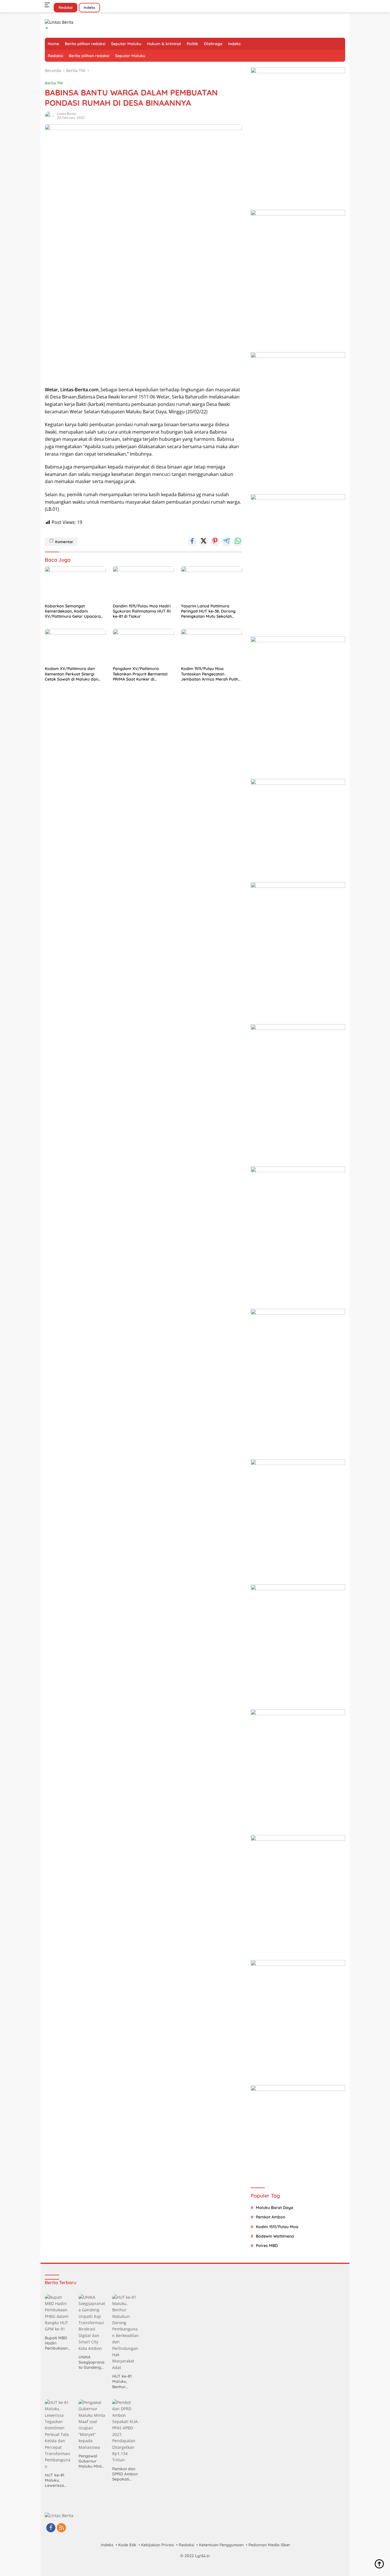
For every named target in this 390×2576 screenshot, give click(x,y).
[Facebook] (51, 2528)
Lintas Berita (66, 114)
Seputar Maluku (126, 44)
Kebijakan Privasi (157, 2545)
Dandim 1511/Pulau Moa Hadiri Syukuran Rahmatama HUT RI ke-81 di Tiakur (142, 611)
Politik (192, 44)
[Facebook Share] (192, 542)
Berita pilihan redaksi (85, 44)
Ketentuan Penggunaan (221, 2545)
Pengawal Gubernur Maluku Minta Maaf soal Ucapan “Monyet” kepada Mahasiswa (91, 2461)
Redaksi (66, 7)
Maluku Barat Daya (275, 2208)
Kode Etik (127, 2545)
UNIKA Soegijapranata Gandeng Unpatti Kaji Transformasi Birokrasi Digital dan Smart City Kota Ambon (92, 2362)
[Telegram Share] (226, 542)
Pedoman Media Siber (269, 2545)
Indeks (89, 7)
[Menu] (48, 5)
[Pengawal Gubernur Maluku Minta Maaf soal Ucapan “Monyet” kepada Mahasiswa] (92, 2425)
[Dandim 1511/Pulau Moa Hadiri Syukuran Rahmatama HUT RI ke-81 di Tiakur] (143, 583)
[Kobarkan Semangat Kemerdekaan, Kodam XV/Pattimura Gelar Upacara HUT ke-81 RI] (75, 583)
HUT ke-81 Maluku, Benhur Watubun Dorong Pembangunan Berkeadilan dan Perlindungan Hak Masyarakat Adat (125, 2381)
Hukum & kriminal (164, 44)
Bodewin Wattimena (275, 2236)
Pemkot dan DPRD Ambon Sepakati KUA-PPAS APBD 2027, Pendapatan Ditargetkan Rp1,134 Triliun (125, 2474)
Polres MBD (267, 2246)
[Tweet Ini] (204, 542)
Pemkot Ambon (271, 2217)
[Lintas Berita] (59, 22)
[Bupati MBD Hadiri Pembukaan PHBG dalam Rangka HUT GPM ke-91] (58, 2313)
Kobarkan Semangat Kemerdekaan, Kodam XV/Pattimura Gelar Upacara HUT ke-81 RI (73, 611)
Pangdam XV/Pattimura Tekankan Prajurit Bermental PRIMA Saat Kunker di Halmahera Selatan (140, 674)
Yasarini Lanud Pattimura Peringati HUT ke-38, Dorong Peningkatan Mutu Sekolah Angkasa (208, 611)
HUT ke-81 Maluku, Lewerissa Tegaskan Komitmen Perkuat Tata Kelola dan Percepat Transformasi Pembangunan (58, 2480)
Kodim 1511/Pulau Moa (277, 2227)
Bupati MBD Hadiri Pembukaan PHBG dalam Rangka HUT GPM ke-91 (57, 2343)
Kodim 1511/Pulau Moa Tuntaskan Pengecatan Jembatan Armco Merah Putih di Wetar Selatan (210, 674)
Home (53, 44)
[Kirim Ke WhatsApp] (238, 542)
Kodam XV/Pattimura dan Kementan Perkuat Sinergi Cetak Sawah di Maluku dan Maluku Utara (72, 674)
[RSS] (61, 2528)
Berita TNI (54, 83)
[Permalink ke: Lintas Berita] (49, 115)
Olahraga (213, 44)
